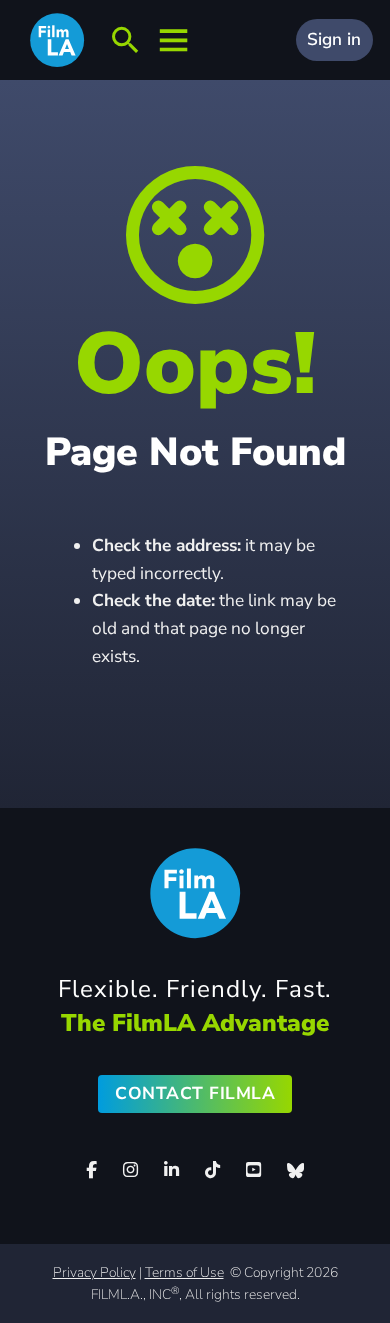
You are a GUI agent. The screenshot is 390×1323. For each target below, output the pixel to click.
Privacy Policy (94, 1272)
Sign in (334, 39)
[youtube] (253, 1170)
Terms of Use (184, 1272)
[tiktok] (212, 1170)
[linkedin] (172, 1170)
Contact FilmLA (195, 1093)
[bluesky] (295, 1170)
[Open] (125, 40)
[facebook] (92, 1170)
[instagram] (131, 1170)
